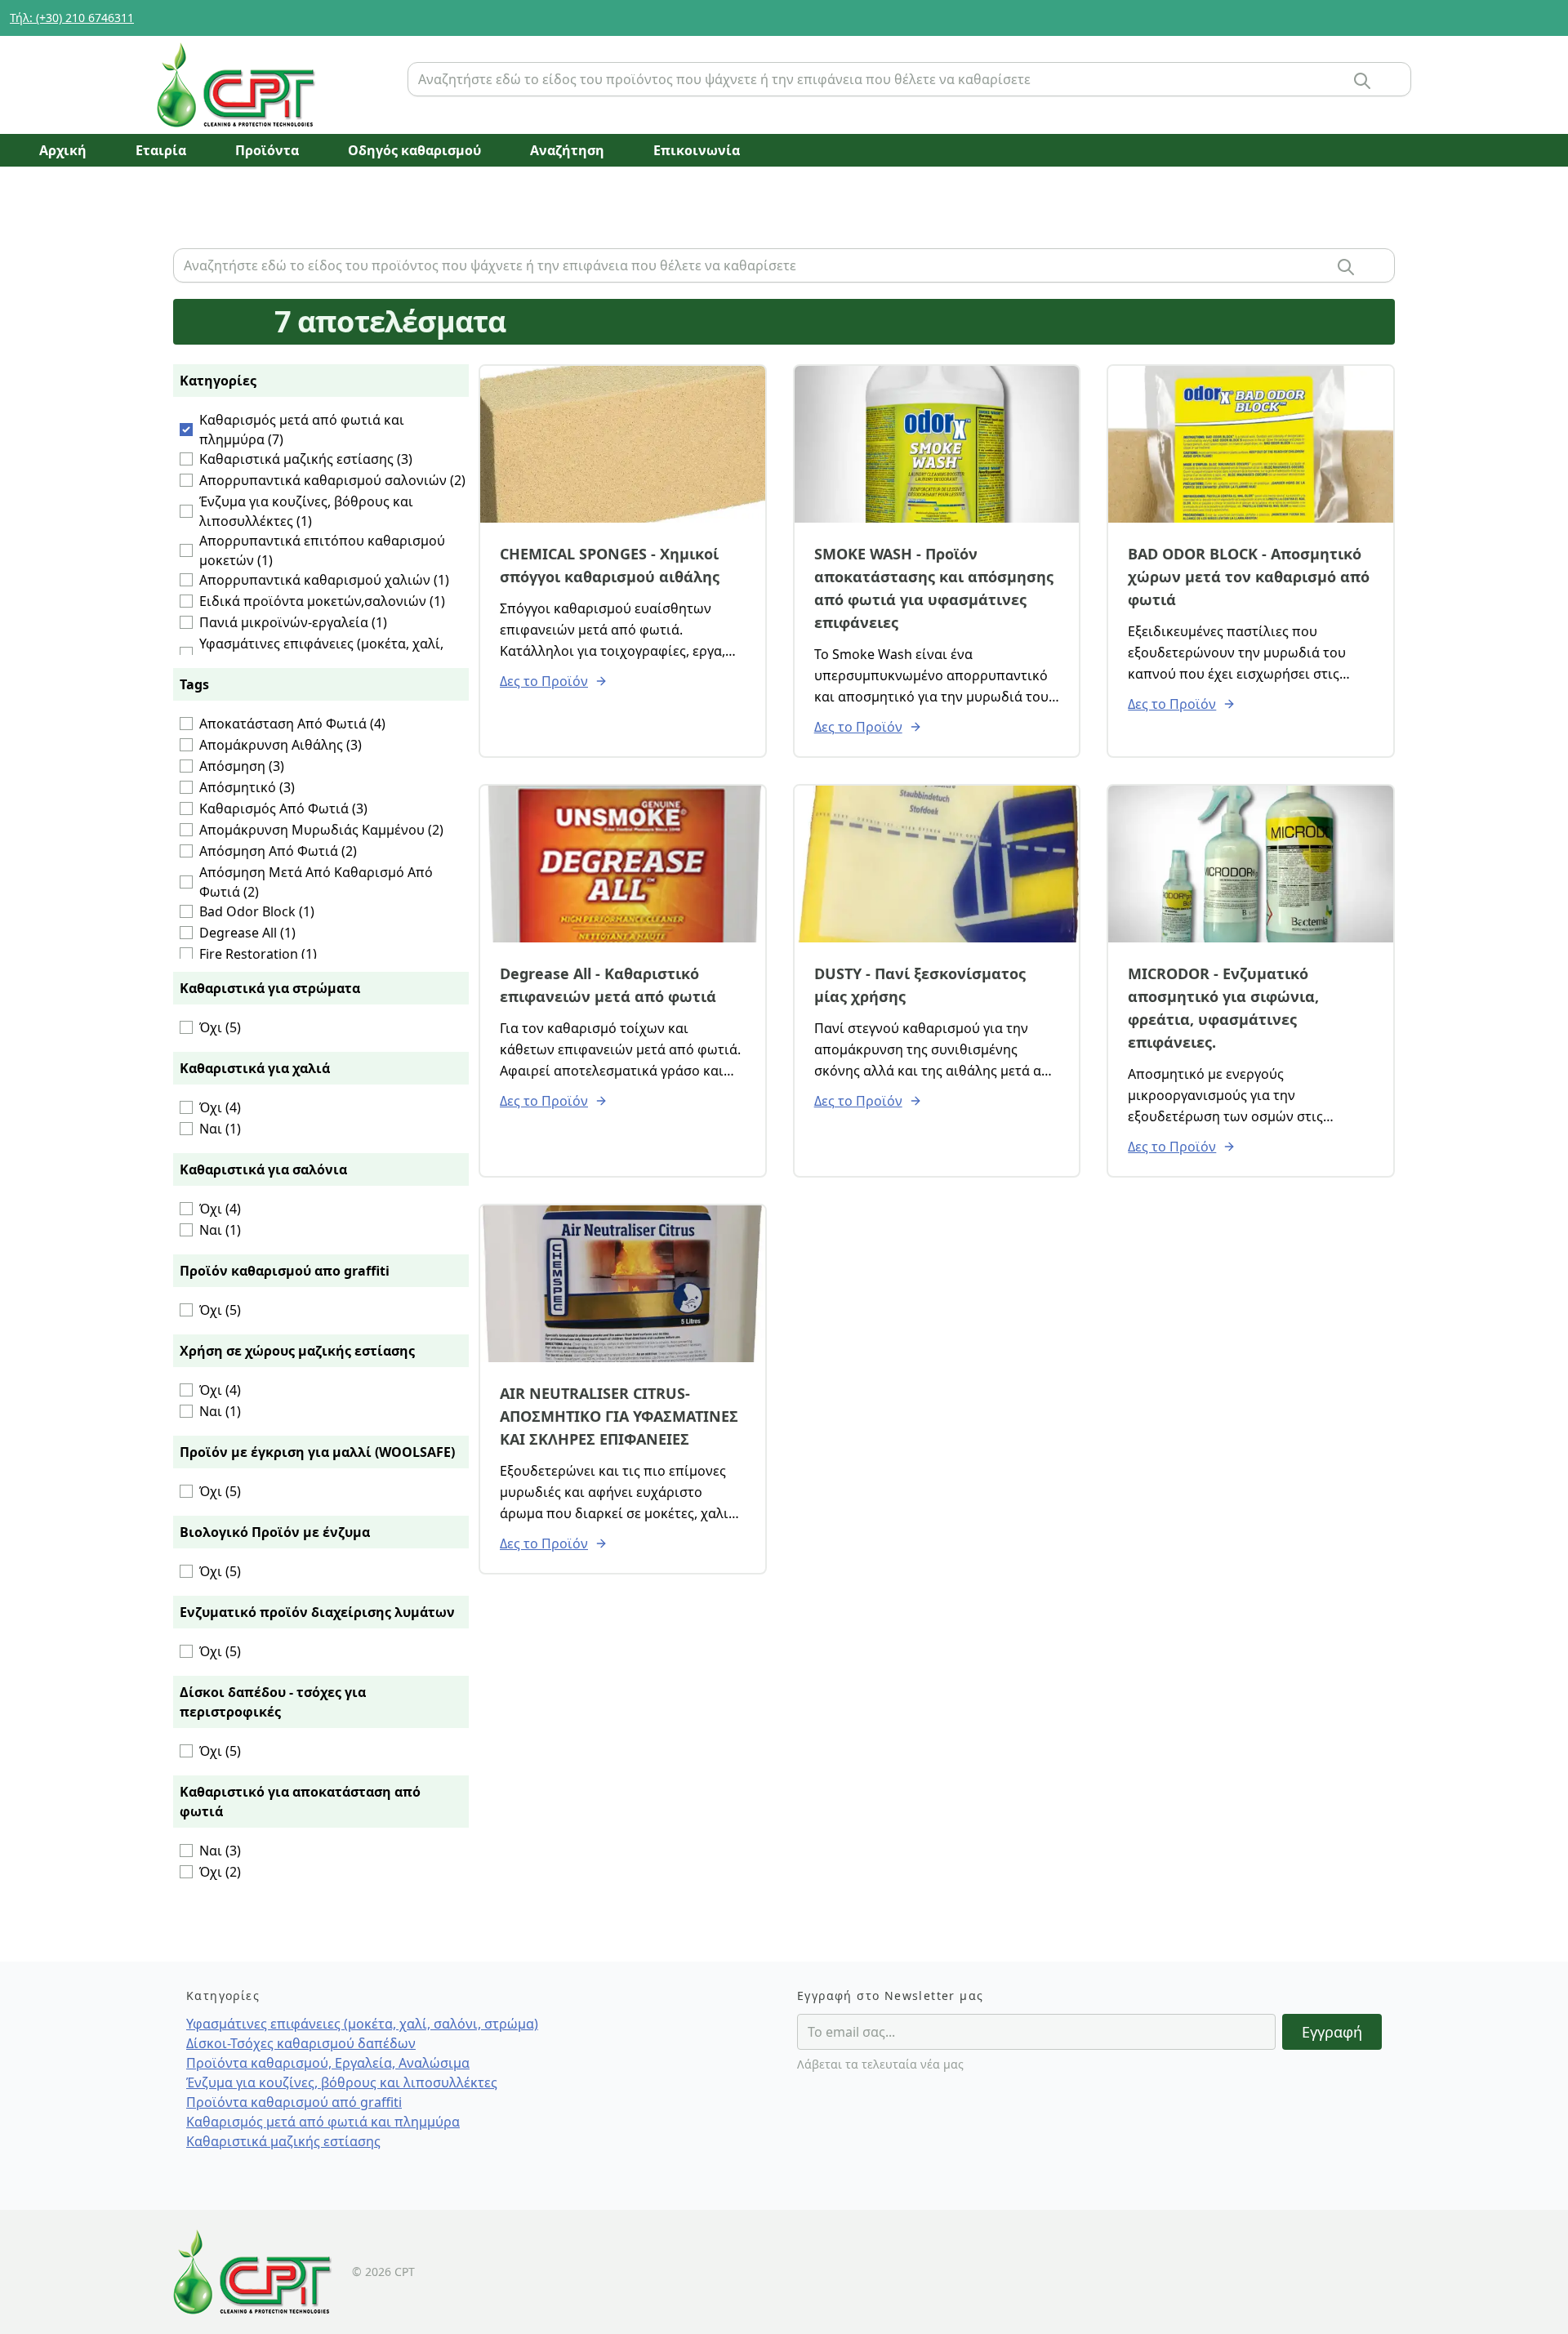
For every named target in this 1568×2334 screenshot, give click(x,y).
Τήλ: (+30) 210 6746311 (72, 18)
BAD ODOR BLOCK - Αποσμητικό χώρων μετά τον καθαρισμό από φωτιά (1249, 577)
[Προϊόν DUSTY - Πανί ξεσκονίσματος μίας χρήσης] (937, 864)
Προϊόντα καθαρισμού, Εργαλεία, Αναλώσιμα (328, 2063)
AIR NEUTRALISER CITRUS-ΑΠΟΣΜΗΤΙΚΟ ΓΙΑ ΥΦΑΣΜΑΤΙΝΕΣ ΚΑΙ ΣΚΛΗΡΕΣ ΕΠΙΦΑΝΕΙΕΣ (619, 1416)
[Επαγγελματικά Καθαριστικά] (276, 85)
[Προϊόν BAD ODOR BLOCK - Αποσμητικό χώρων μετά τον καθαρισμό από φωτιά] (1251, 444)
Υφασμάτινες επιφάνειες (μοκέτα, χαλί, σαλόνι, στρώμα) (362, 2024)
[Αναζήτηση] (1362, 81)
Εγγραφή (1332, 2032)
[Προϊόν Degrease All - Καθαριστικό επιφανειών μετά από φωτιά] (623, 864)
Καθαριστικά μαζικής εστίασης (283, 2141)
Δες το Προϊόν (544, 681)
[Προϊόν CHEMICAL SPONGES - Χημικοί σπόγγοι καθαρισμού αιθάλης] (623, 444)
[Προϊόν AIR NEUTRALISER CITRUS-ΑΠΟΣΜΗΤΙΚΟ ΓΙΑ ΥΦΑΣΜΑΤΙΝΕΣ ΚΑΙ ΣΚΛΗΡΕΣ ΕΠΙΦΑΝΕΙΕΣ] (623, 1284)
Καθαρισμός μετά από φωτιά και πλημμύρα (323, 2122)
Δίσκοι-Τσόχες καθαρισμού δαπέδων (301, 2043)
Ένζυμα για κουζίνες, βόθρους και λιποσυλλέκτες (342, 2082)
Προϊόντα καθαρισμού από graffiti (294, 2102)
